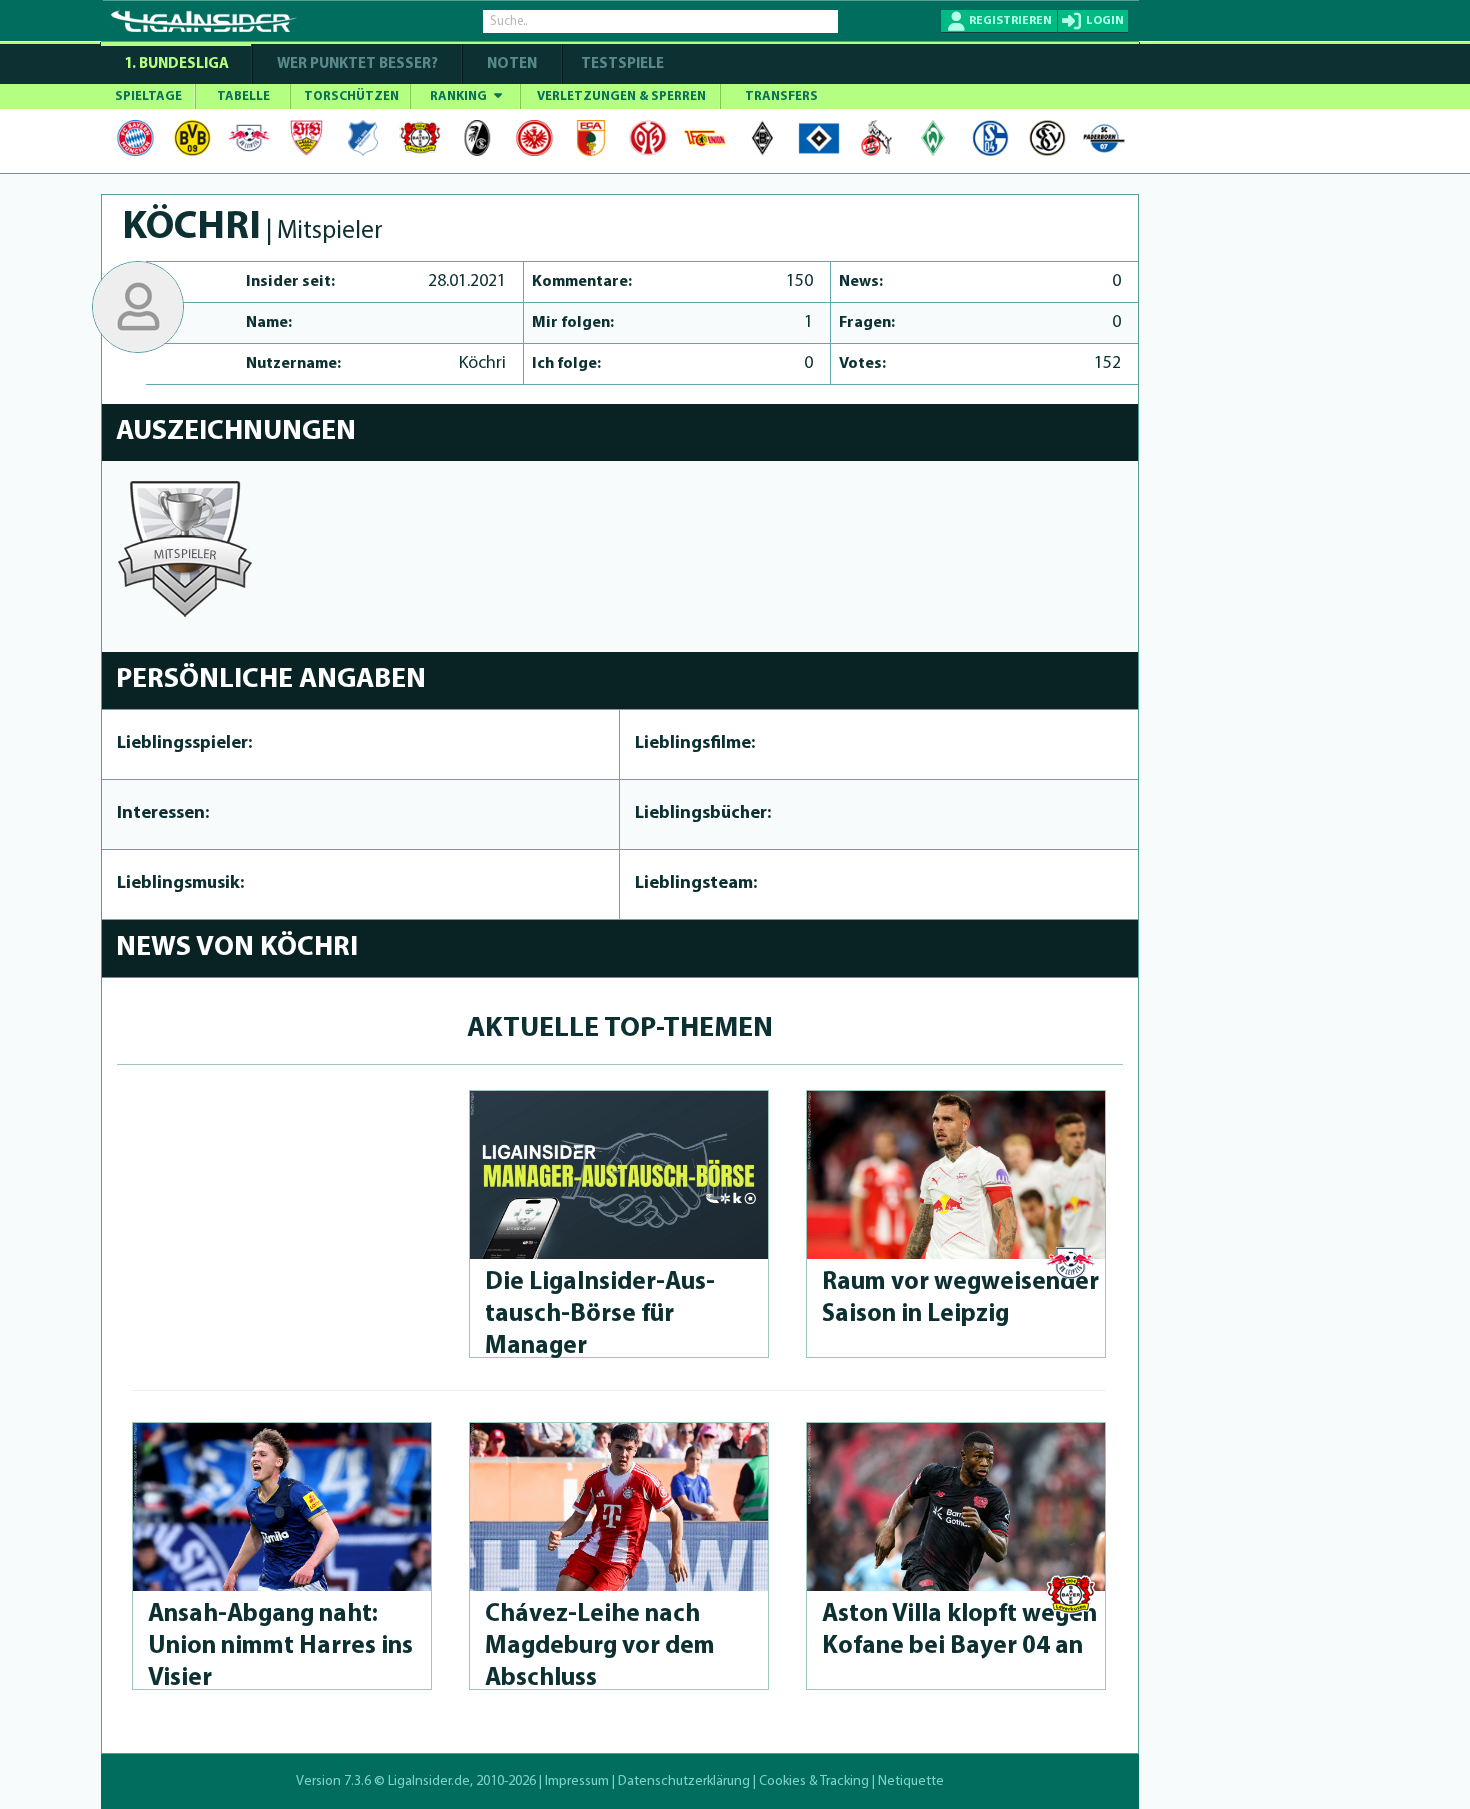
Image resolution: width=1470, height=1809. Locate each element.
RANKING (460, 96)
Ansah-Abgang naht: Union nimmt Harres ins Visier (280, 1646)
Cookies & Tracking (814, 1781)
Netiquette (911, 1781)
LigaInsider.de (429, 1781)
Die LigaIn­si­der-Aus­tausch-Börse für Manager (600, 1314)
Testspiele (621, 64)
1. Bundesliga (176, 64)
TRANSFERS (781, 96)
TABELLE (243, 96)
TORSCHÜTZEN (351, 96)
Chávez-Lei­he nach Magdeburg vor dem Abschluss (600, 1646)
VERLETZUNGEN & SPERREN (621, 96)
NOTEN (512, 64)
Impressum (577, 1781)
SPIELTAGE (148, 96)
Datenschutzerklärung (684, 1781)
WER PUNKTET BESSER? (357, 64)
